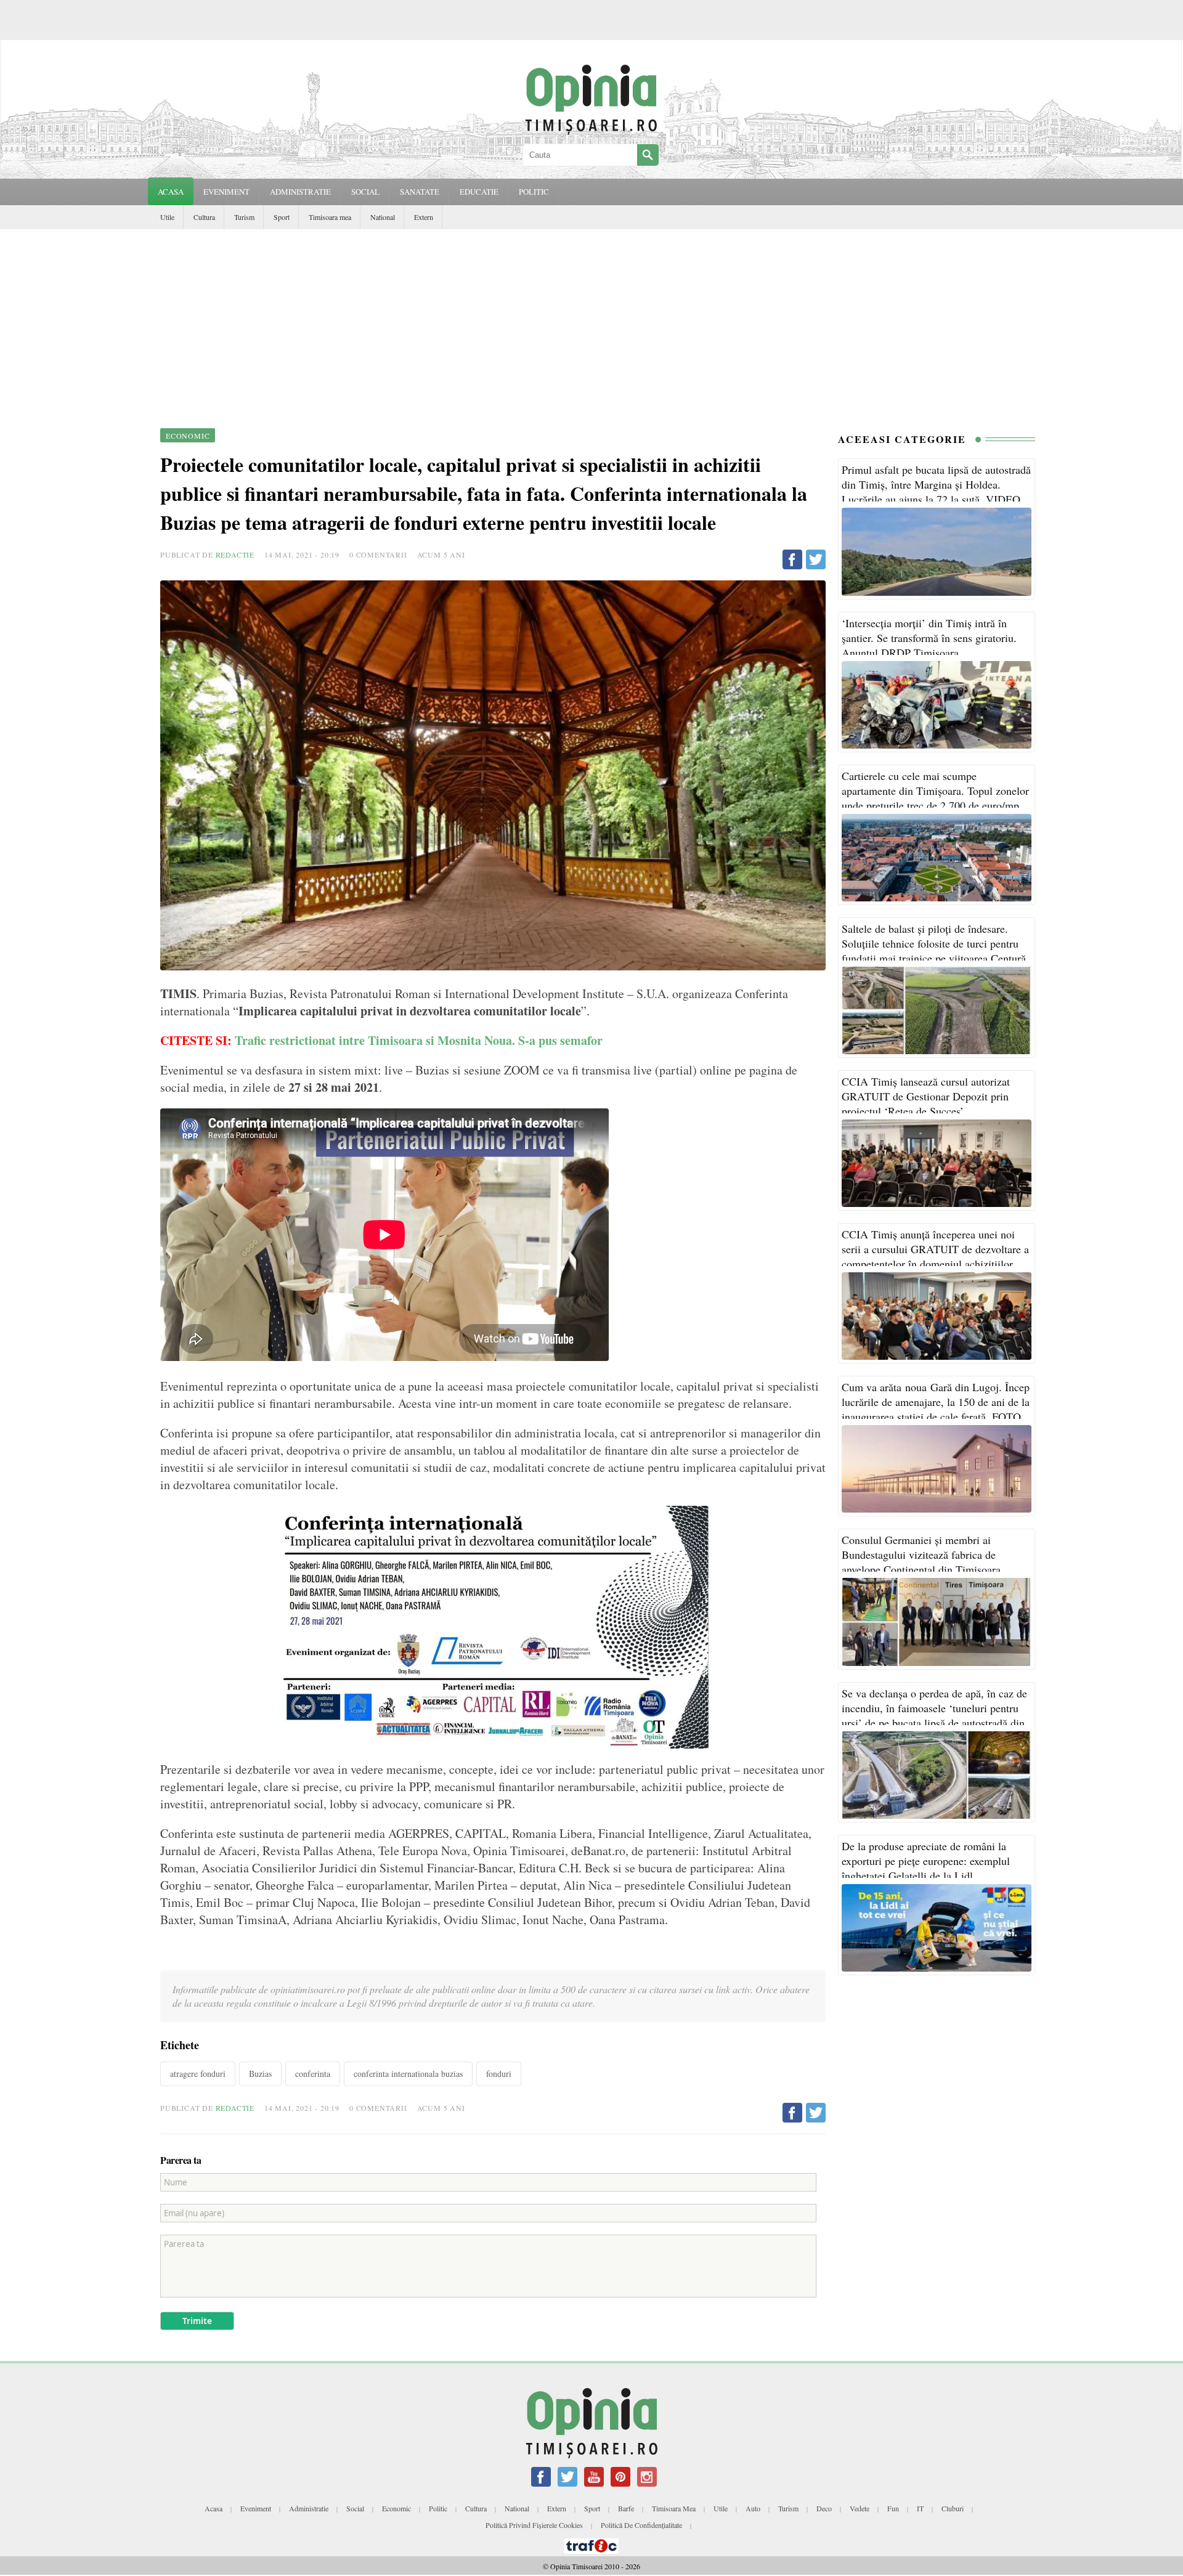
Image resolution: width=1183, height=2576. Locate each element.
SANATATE (420, 192)
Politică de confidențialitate (641, 2525)
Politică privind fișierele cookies (534, 2525)
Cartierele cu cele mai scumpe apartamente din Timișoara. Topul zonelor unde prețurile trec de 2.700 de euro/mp (935, 790)
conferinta (313, 2074)
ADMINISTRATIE (300, 192)
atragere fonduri (198, 2074)
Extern (424, 217)
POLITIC (534, 192)
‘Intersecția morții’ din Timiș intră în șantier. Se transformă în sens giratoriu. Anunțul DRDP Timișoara (929, 638)
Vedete (860, 2508)
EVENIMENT (226, 192)
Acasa (171, 192)
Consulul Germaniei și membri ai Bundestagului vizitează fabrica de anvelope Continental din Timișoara (921, 1554)
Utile (167, 217)
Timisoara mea (330, 217)
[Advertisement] (591, 322)
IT (920, 2508)
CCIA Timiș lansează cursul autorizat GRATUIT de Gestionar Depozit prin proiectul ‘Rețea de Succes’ (926, 1096)
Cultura (204, 217)
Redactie (235, 555)
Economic (396, 2508)
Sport (282, 217)
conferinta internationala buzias (408, 2074)
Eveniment (256, 2508)
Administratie (309, 2508)
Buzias (260, 2074)
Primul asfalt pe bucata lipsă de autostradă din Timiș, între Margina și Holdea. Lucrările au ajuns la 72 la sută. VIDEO (936, 484)
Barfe (626, 2508)
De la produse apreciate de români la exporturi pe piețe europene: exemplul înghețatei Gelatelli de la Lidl (926, 1861)
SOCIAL (365, 192)
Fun (893, 2508)
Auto (753, 2508)
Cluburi (953, 2508)
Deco (824, 2508)
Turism (244, 217)
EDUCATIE (479, 192)
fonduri (499, 2074)
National (383, 217)
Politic (438, 2508)
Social (355, 2508)
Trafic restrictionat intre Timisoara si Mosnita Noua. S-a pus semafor (419, 1040)
